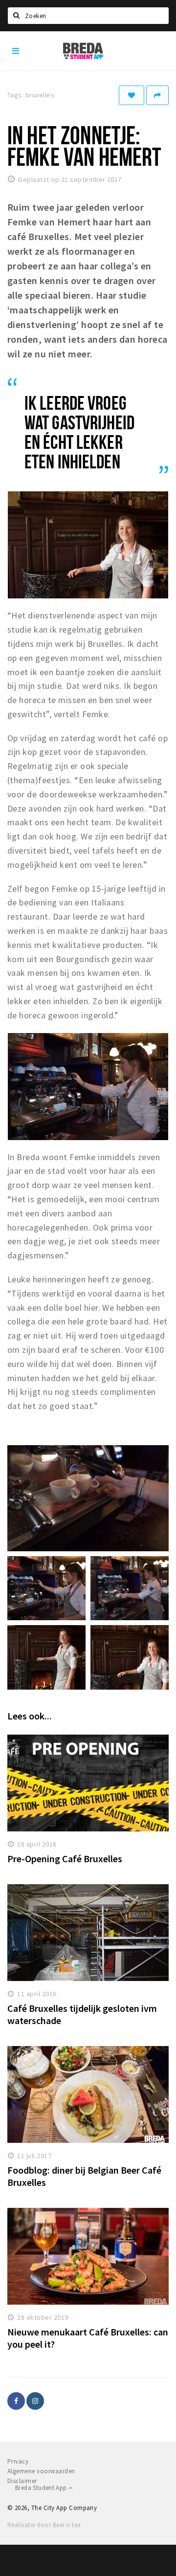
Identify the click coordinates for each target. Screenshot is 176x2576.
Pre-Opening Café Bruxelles (65, 1859)
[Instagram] (35, 2401)
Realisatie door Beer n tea (44, 2525)
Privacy (18, 2461)
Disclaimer (22, 2481)
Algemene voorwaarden (41, 2471)
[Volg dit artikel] (132, 95)
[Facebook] (16, 2401)
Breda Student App (42, 2488)
